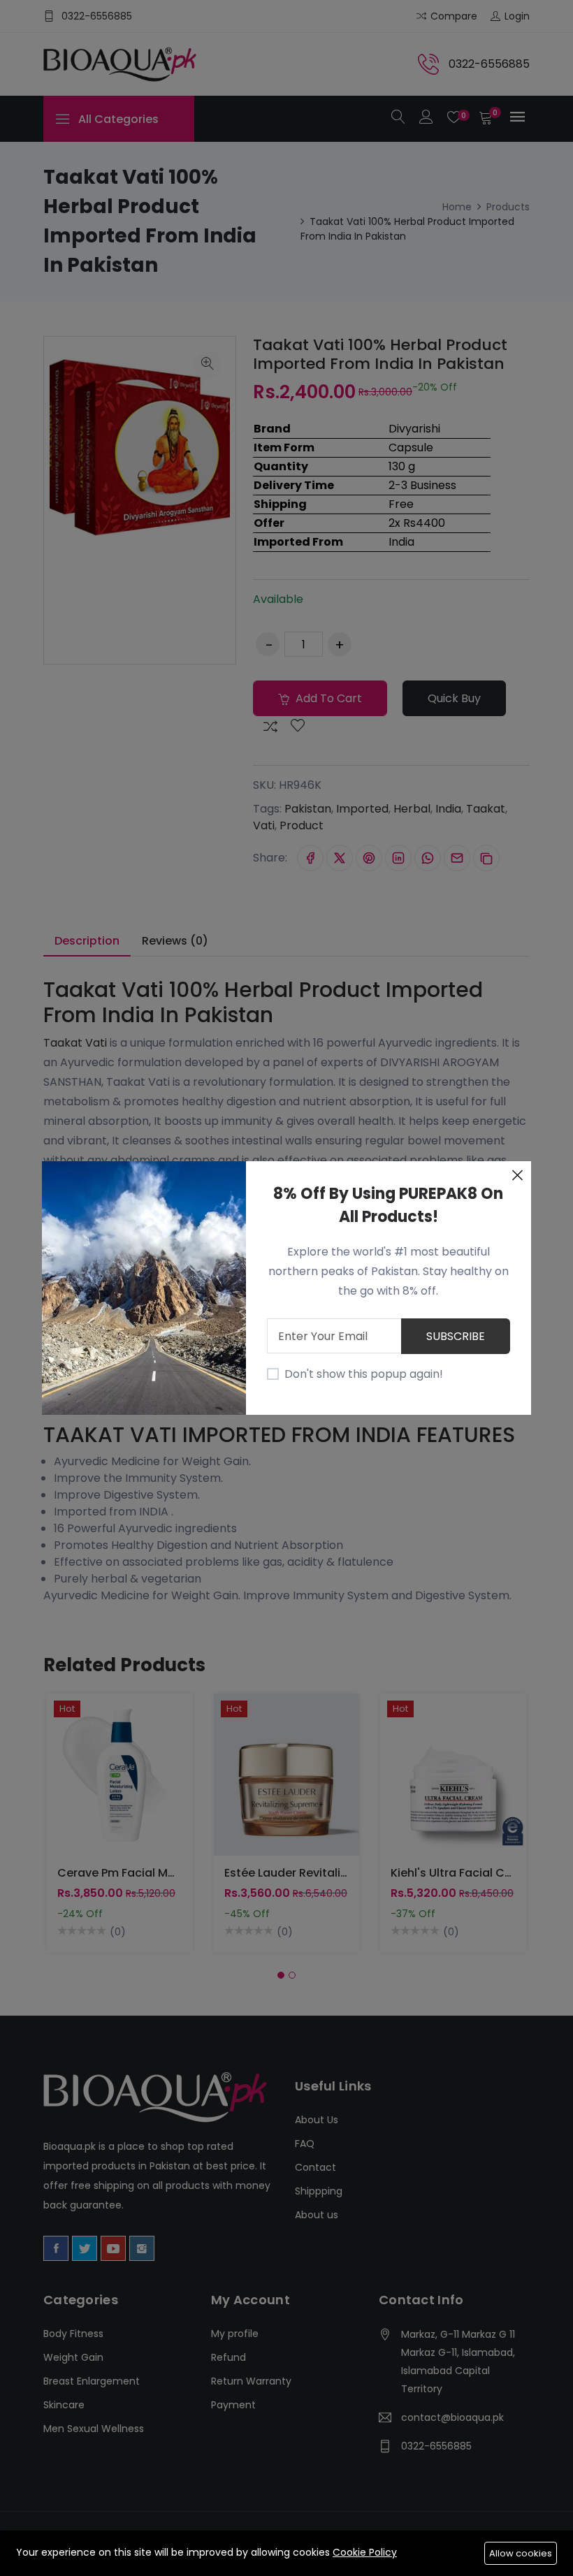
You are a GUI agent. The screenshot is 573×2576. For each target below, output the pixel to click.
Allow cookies (521, 2553)
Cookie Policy (365, 2552)
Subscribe (456, 1336)
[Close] (517, 1175)
